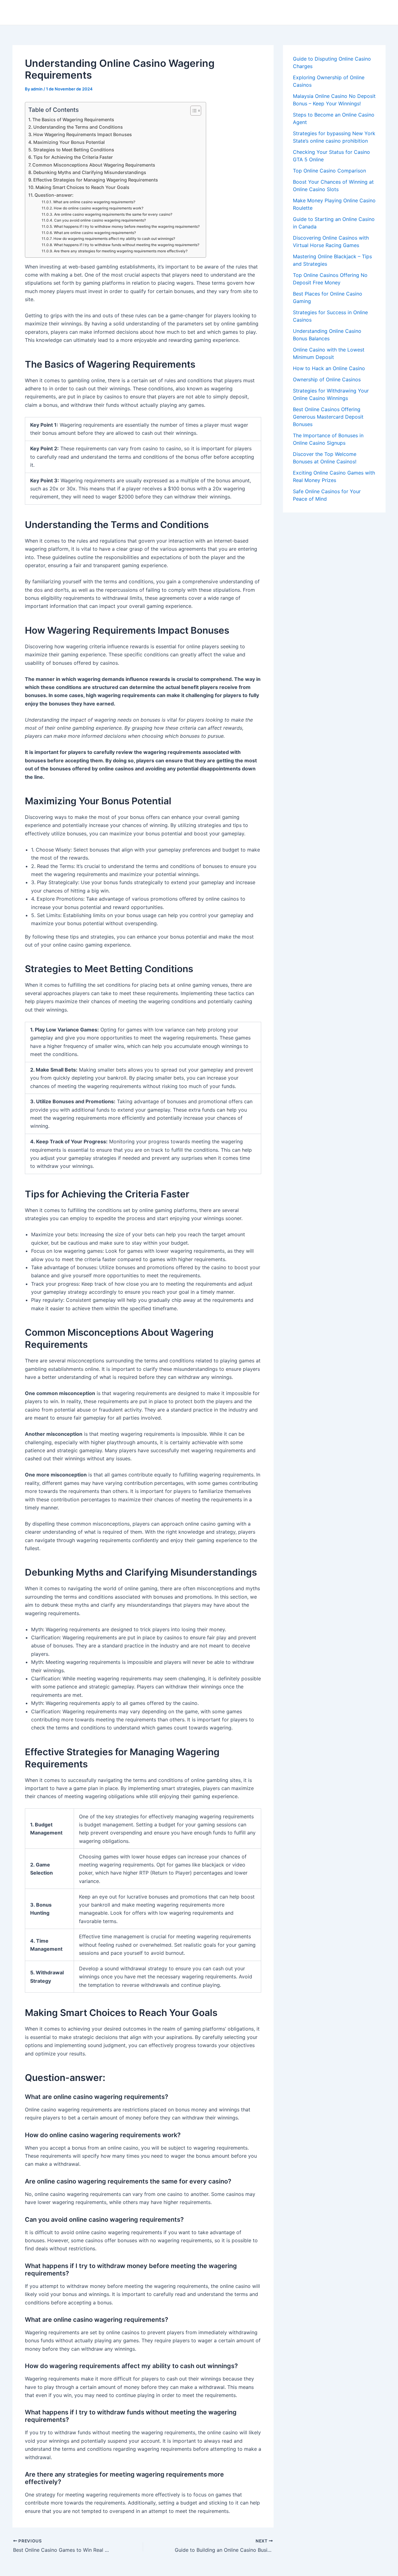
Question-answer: (54, 195)
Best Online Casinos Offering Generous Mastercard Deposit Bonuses (328, 417)
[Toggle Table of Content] (193, 111)
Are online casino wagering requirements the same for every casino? (113, 214)
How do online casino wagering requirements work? (98, 208)
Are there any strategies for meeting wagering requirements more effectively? (120, 251)
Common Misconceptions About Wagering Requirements (94, 165)
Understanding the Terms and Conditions (78, 127)
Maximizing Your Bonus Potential (69, 142)
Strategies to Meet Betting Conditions (74, 150)
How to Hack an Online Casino (329, 368)
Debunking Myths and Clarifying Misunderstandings (90, 172)
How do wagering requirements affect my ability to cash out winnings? (114, 239)
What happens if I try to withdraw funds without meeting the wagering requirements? (126, 245)
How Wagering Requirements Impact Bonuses (83, 134)
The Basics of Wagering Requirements (73, 119)
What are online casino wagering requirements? (94, 202)
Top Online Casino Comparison (329, 171)
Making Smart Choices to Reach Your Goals (82, 187)
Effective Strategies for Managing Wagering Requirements (96, 180)
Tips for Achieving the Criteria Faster (73, 157)
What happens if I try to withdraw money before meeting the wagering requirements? (127, 227)
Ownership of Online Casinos (327, 379)
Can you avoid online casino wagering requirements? (100, 220)
